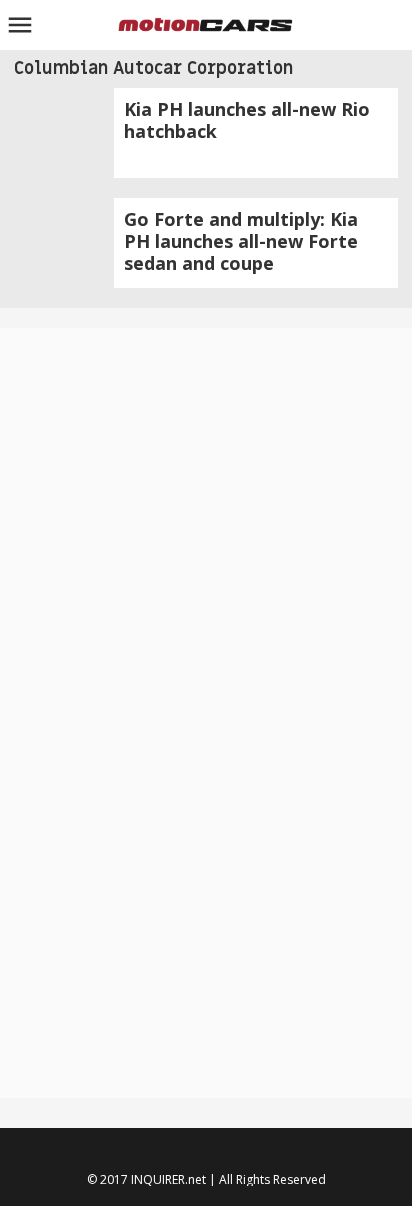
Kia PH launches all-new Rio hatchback (247, 120)
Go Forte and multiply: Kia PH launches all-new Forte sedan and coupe (241, 241)
